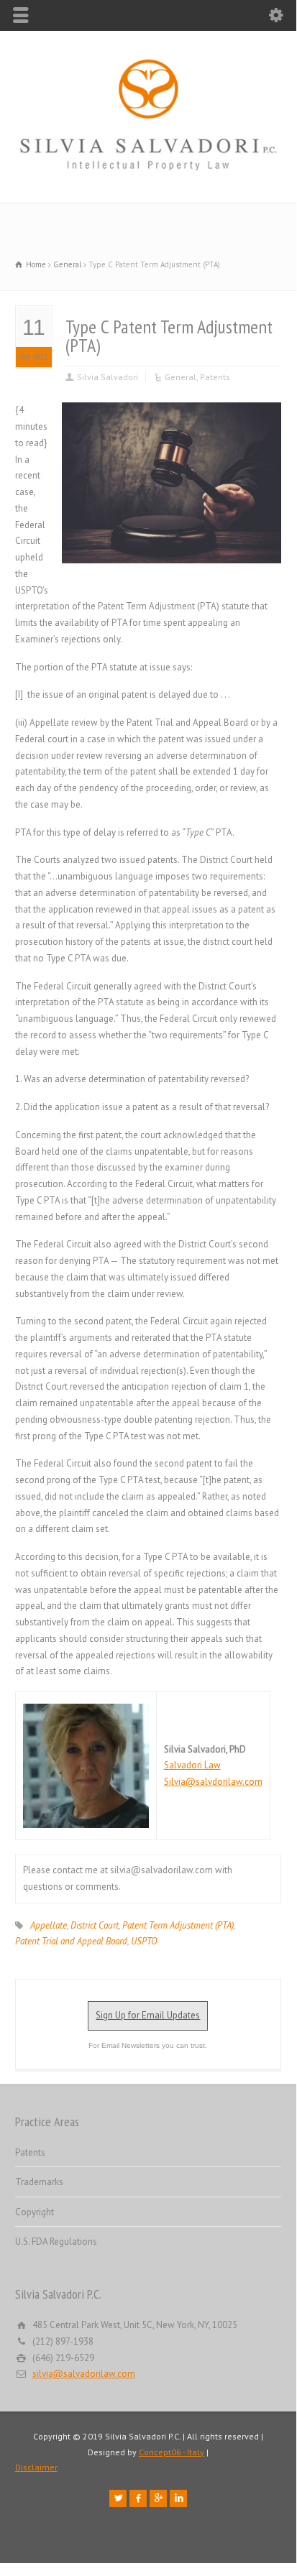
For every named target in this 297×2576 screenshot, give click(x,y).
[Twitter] (118, 2498)
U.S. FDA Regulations (56, 2242)
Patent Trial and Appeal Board (71, 1941)
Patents (215, 377)
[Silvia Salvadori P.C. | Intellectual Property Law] (148, 172)
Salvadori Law (192, 1765)
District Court (95, 1925)
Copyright (35, 2212)
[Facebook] (138, 2498)
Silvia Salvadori (108, 377)
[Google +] (158, 2498)
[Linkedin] (178, 2498)
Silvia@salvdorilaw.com (213, 1782)
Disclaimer (36, 2467)
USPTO (144, 1941)
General (181, 377)
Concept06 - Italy (172, 2452)
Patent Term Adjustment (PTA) (178, 1925)
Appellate (49, 1925)
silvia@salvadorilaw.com (84, 2374)
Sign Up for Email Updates (148, 2015)
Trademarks (39, 2182)
